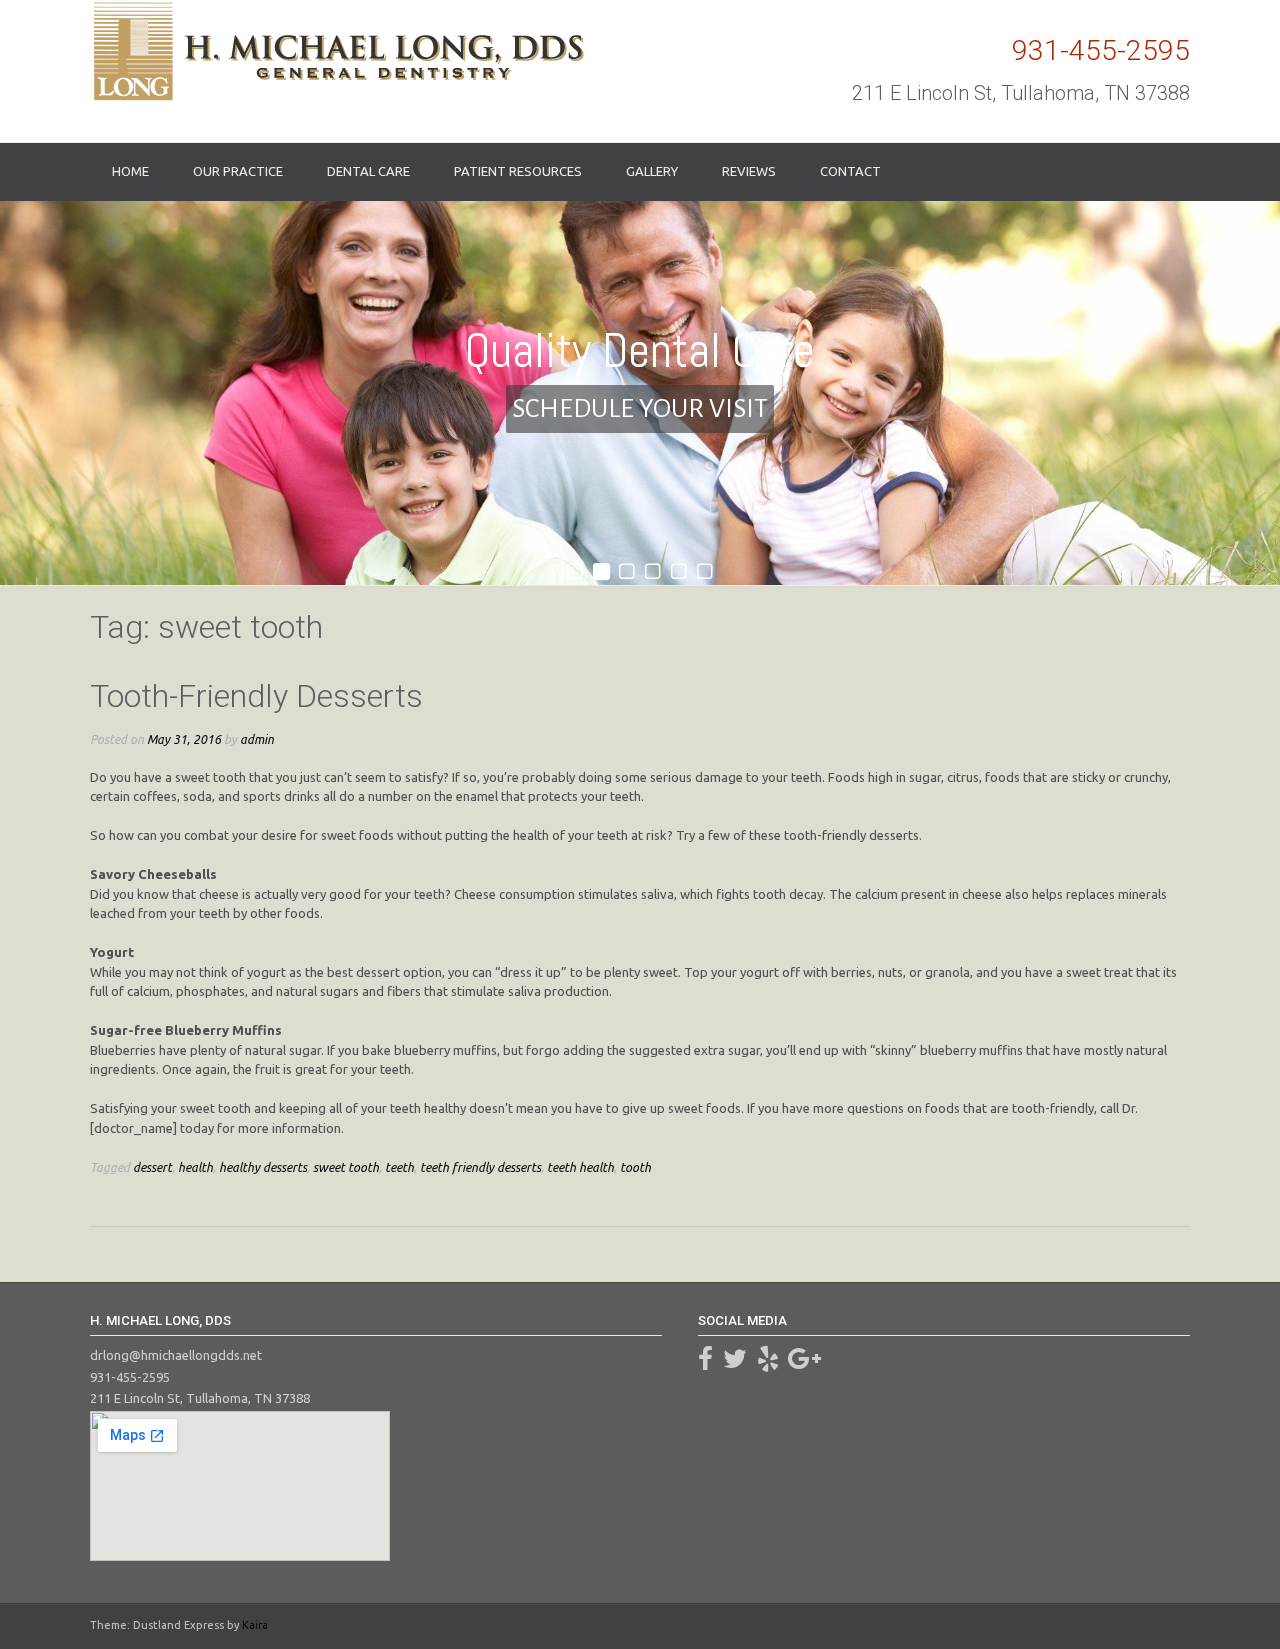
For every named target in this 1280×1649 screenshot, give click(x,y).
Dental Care (368, 171)
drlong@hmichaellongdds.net (176, 1355)
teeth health (580, 1167)
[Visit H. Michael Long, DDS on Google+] (804, 1363)
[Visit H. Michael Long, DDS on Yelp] (768, 1363)
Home (130, 171)
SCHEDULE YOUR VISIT (640, 408)
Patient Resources (518, 171)
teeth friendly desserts (480, 1167)
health (195, 1167)
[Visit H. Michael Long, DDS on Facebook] (705, 1363)
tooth (635, 1167)
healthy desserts (263, 1167)
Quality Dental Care (640, 350)
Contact (850, 171)
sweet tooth (346, 1167)
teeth (399, 1167)
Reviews (749, 171)
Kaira (255, 1625)
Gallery (652, 171)
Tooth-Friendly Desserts (256, 696)
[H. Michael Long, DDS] (337, 51)
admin (257, 739)
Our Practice (238, 171)
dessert (152, 1167)
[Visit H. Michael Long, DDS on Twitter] (735, 1363)
